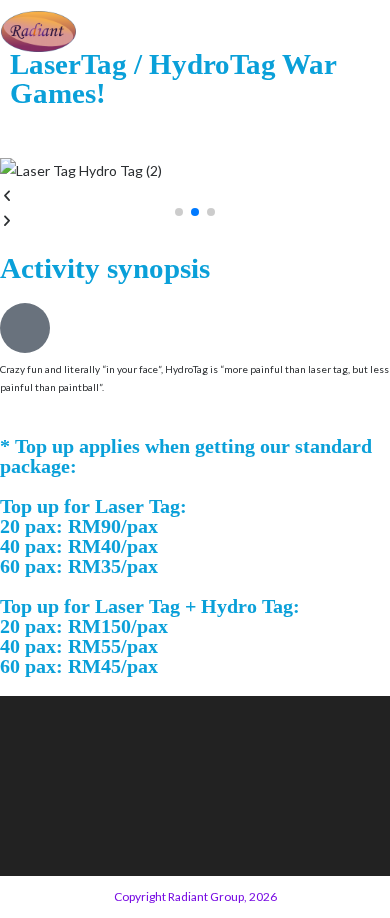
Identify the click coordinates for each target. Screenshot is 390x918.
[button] (195, 195)
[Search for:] (374, 31)
